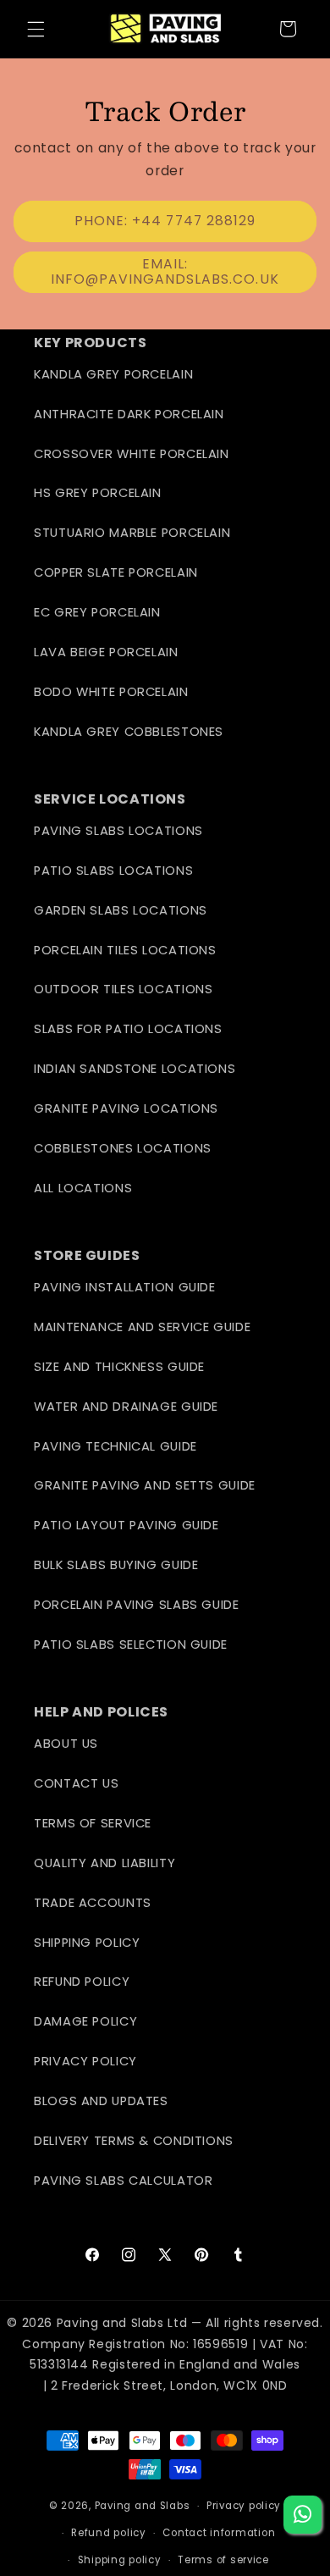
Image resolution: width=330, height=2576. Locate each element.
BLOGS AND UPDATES (101, 2101)
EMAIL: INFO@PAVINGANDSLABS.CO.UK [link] (165, 272)
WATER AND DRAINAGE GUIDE (126, 1407)
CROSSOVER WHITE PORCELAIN (132, 454)
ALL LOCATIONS (83, 1188)
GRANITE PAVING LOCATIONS (126, 1108)
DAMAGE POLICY (85, 2021)
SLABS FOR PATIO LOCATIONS (128, 1029)
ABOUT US (66, 1744)
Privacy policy (244, 2506)
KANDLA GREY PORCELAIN (113, 374)
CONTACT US (76, 1783)
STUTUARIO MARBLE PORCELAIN (132, 533)
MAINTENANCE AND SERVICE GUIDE (142, 1327)
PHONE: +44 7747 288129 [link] (165, 221)
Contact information (219, 2533)
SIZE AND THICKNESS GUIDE (119, 1367)
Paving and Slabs (143, 2506)
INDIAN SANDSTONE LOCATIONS (135, 1069)
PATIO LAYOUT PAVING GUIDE (126, 1525)
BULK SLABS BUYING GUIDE (116, 1565)
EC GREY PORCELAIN (97, 612)
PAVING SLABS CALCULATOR (124, 2181)
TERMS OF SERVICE (93, 1823)
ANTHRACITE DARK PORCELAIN (129, 414)
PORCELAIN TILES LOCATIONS (125, 950)
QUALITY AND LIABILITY (104, 1863)
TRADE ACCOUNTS (93, 1903)
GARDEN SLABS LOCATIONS (121, 910)
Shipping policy (120, 2560)
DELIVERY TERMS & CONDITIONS (134, 2141)
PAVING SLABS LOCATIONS (118, 831)
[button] (36, 29)
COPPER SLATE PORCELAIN (116, 572)
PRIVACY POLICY (85, 2061)
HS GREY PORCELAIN (98, 493)
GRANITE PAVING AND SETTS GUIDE (145, 1485)
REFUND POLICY (82, 1982)
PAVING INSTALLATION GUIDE (125, 1287)
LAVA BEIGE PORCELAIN (106, 652)
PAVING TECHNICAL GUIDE (115, 1446)
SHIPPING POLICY (87, 1943)
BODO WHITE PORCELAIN (111, 692)
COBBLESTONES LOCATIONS (123, 1148)
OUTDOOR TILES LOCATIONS (124, 989)
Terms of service (223, 2560)
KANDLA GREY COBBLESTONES (129, 732)
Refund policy (109, 2533)
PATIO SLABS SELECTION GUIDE (131, 1645)
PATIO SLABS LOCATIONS (113, 871)
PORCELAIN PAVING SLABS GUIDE (137, 1605)
